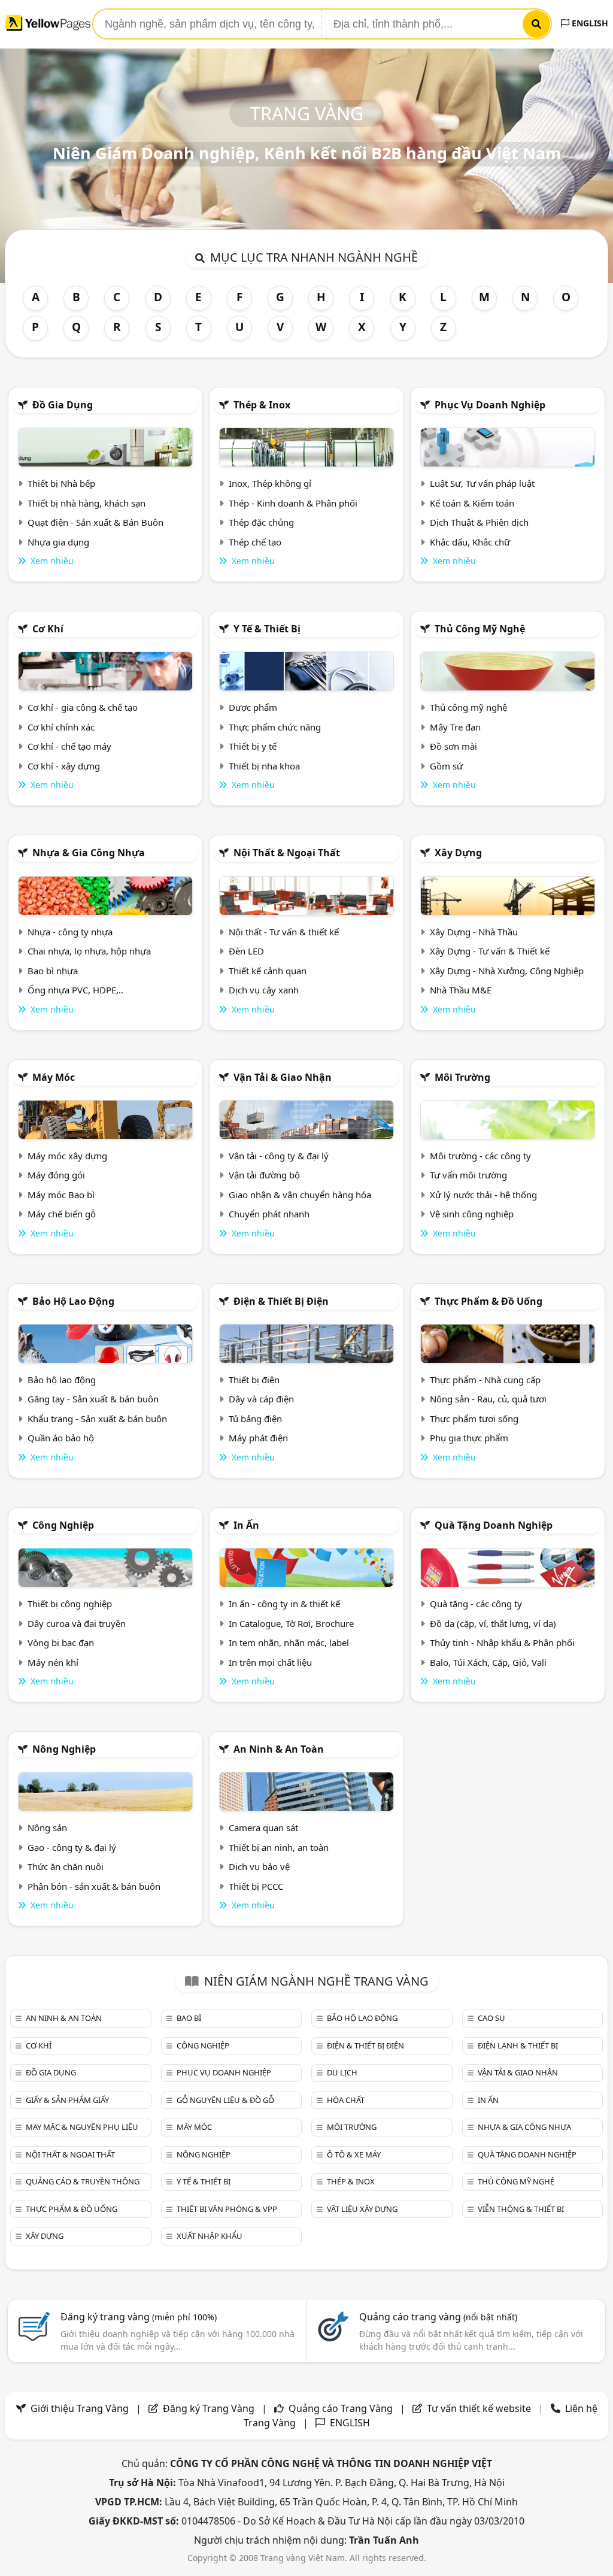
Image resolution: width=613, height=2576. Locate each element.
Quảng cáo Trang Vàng (341, 2408)
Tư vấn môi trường (468, 1175)
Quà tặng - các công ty (476, 1604)
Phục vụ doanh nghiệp (490, 405)
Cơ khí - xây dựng (64, 766)
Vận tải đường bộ (264, 1175)
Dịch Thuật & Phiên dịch (479, 522)
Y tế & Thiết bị (267, 629)
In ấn (246, 1525)
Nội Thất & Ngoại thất (287, 853)
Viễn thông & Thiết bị (521, 2209)
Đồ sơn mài (453, 746)
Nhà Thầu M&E (461, 990)
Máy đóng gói (56, 1175)
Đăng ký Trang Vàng (209, 2408)
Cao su (491, 2018)
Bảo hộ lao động (73, 1301)
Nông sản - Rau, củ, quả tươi (488, 1399)
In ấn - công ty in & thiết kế (284, 1604)
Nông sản (47, 1828)
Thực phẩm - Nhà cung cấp (485, 1380)
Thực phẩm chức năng (275, 727)
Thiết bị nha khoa (264, 766)
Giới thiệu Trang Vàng (80, 2408)
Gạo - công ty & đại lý (72, 1847)
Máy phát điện (258, 1438)
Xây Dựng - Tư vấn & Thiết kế (490, 951)
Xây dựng (458, 853)
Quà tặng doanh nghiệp (494, 1525)
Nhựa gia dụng (58, 542)
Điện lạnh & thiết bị (518, 2045)
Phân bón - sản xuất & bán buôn (94, 1886)
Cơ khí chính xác (61, 727)
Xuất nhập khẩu (210, 2236)
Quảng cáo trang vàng (438, 2317)
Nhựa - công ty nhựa (70, 932)
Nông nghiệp (64, 1749)
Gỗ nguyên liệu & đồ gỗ (225, 2100)
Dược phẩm (253, 707)
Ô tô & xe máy (354, 2154)
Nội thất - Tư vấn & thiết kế (284, 932)
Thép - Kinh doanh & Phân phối (293, 503)
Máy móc (54, 1077)
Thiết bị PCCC (256, 1886)
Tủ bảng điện (255, 1419)
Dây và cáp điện (261, 1399)
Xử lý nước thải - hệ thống (483, 1195)
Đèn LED (246, 951)
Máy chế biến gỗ (62, 1214)
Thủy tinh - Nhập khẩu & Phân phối (502, 1642)
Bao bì (189, 2018)
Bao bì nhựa (53, 971)
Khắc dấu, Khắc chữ (470, 542)
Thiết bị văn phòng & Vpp (227, 2209)
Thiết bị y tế (253, 746)
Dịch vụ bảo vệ (259, 1866)
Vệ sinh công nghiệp (472, 1214)
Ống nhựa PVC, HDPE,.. (75, 990)
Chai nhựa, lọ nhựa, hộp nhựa (89, 951)
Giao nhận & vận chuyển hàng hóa (300, 1195)
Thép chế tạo (255, 542)
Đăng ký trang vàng (139, 2317)
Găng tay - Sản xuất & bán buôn (93, 1399)
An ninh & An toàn (279, 1749)
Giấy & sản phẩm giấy (67, 2100)
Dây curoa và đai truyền (77, 1623)
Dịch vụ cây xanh (264, 990)
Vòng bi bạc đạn (61, 1642)
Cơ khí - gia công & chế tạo (83, 707)
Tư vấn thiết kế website (480, 2408)
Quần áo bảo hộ (61, 1438)
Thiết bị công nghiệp (70, 1604)
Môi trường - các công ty (480, 1156)
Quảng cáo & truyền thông (83, 2181)
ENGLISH (589, 23)
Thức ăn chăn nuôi (66, 1866)
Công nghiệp (63, 1525)
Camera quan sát (263, 1828)
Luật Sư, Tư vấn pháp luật (482, 483)
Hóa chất (346, 2100)
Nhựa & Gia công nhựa (89, 853)
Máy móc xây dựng (67, 1156)
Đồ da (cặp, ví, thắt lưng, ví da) (493, 1623)
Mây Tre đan (455, 727)
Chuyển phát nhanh (269, 1214)
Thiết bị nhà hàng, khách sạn (87, 503)
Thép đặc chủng (261, 522)
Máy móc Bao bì (61, 1195)
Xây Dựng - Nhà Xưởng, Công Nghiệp (507, 971)
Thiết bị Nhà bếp (61, 483)
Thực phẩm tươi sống (474, 1419)
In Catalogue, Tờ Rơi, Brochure (291, 1623)
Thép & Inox (262, 405)
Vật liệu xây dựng (362, 2209)
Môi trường (462, 1077)
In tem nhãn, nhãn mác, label (289, 1642)
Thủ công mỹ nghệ (480, 629)
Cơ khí (48, 629)
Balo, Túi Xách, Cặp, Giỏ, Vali (488, 1662)
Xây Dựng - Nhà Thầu (474, 932)
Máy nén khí (53, 1662)
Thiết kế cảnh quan (268, 971)
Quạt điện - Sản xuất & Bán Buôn (95, 522)
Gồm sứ (446, 766)
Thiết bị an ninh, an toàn (279, 1847)
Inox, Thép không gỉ (270, 483)
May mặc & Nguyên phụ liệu (82, 2127)
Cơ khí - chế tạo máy (69, 746)
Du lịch (342, 2072)
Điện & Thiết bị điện (281, 1301)
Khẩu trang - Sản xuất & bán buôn (97, 1419)
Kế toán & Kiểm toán (472, 503)
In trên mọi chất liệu (270, 1662)
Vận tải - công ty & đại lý (279, 1156)
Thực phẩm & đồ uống (488, 1301)
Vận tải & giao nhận (283, 1077)
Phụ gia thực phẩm (469, 1438)
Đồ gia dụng (63, 405)
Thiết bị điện (254, 1380)
